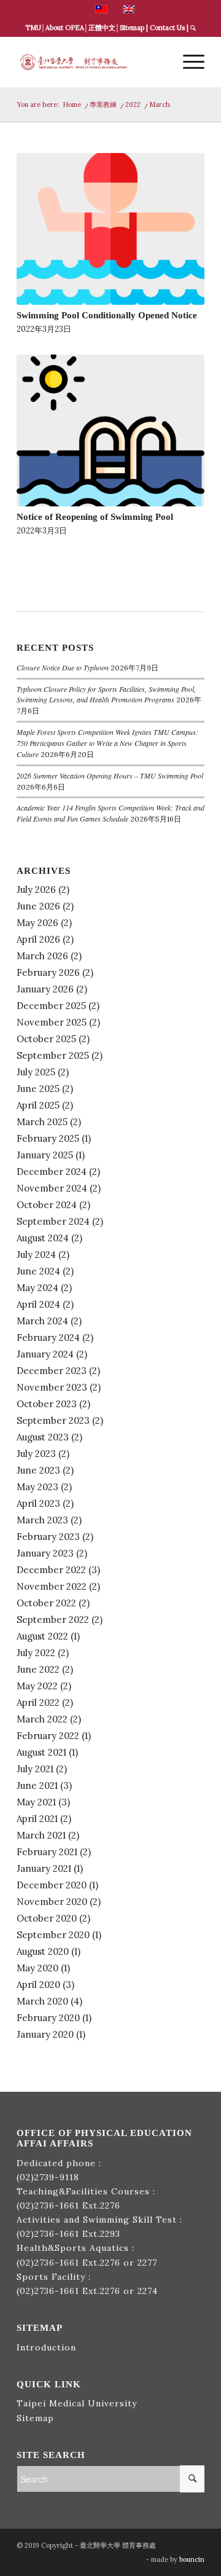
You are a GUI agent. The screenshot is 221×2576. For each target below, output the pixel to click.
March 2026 (42, 956)
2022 (133, 104)
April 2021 (37, 1819)
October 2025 (46, 1039)
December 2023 (52, 1371)
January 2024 (45, 1354)
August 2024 (43, 1238)
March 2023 (42, 1520)
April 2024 (38, 1304)
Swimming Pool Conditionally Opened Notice (107, 315)
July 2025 (36, 1072)
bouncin (192, 2559)
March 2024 (42, 1321)
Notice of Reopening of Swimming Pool (95, 516)
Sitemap (132, 28)
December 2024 (52, 1172)
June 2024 (38, 1271)
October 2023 (47, 1404)
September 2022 (53, 1620)
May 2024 (37, 1288)
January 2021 (44, 1868)
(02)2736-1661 (48, 2205)
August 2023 (43, 1437)
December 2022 (51, 1570)
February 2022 (48, 1736)
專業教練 (103, 104)
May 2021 (36, 1802)
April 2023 (38, 1503)
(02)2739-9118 (48, 2177)
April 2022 (38, 1702)
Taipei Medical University (77, 2403)
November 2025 (52, 1022)
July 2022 (36, 1653)
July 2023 (36, 1454)
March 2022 (42, 1719)
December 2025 (51, 1006)
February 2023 (48, 1537)
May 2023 (37, 1487)
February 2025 (48, 1138)
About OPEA (65, 28)
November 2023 (52, 1387)
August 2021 (41, 1752)
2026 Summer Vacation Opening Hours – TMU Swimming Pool (110, 776)
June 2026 (38, 906)
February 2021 (47, 1852)
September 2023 (53, 1420)
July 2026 (36, 889)
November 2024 (52, 1188)
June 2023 (38, 1470)
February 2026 (48, 972)
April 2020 (38, 1985)
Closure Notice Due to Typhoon (63, 667)
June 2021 (37, 1785)
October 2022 (46, 1603)
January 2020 (45, 2034)
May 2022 (37, 1686)
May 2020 (37, 1968)
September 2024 (53, 1221)
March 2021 (41, 1835)
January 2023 (45, 1553)
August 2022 (42, 1636)
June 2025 (38, 1089)
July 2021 (35, 1769)
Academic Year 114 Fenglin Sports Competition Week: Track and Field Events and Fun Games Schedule (110, 813)
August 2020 (43, 1951)
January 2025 (45, 1155)
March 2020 (42, 2001)
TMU (33, 28)
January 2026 (45, 989)
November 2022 (52, 1586)
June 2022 (38, 1669)
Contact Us (167, 28)
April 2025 (38, 1105)
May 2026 (37, 923)
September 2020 (53, 1935)
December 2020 (52, 1885)
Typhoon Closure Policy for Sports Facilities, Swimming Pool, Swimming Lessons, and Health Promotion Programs (106, 694)
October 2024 (47, 1205)
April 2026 (38, 939)
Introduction (46, 2347)
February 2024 (48, 1337)
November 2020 (52, 1902)
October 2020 (47, 1918)
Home (72, 104)
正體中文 (102, 28)
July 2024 (36, 1255)
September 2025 (53, 1055)
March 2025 (42, 1122)
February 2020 (48, 2018)
